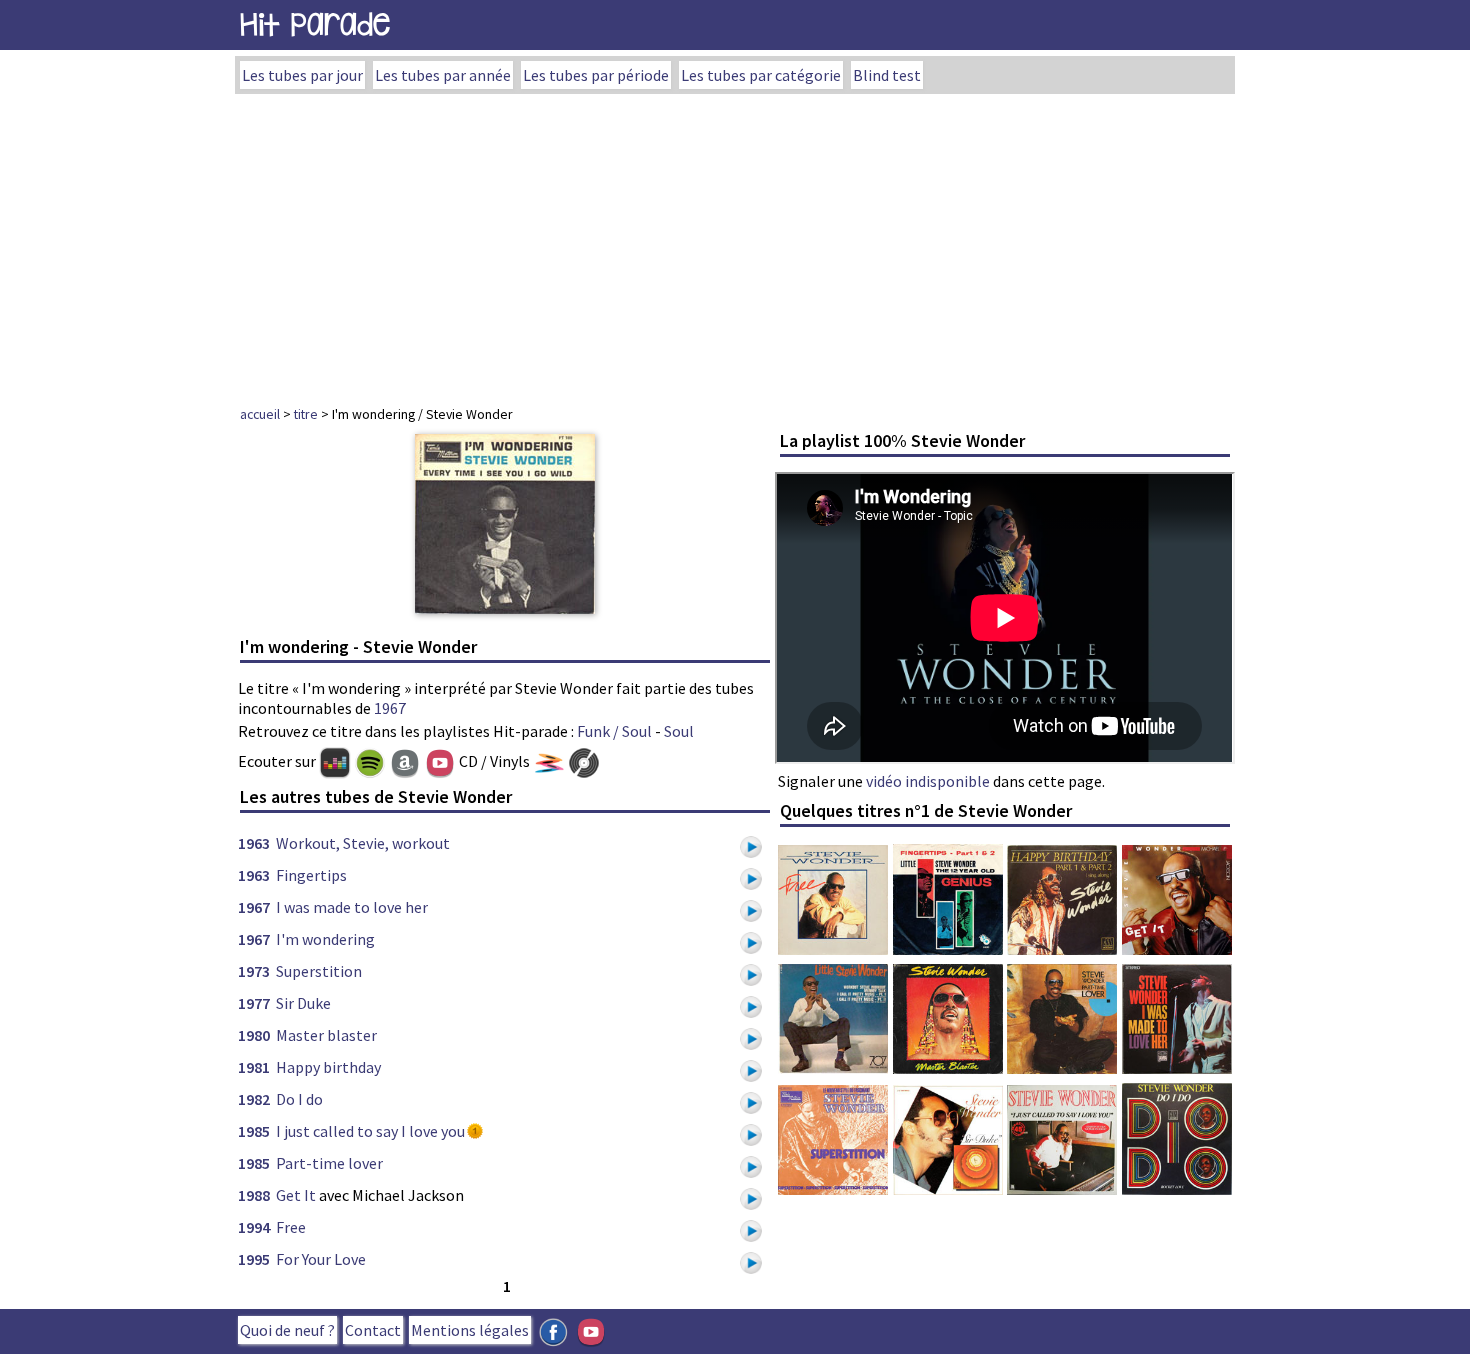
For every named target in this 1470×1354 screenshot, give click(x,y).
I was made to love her (352, 907)
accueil (260, 414)
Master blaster (326, 1035)
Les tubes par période (596, 75)
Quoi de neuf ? (287, 1330)
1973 (254, 971)
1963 (254, 843)
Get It (296, 1195)
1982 (254, 1099)
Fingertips (311, 875)
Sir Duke (303, 1003)
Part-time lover (329, 1163)
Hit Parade (315, 24)
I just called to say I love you (370, 1131)
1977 (254, 1003)
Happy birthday (328, 1067)
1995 (254, 1259)
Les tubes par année (443, 75)
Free (291, 1227)
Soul (679, 731)
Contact (373, 1330)
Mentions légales (470, 1330)
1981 (254, 1067)
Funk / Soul (614, 731)
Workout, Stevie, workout (363, 843)
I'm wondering (325, 939)
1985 (254, 1131)
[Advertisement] (735, 244)
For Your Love (321, 1259)
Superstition (319, 971)
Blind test (887, 75)
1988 (254, 1195)
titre (306, 414)
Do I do (299, 1099)
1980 (254, 1035)
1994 (254, 1227)
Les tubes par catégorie (761, 75)
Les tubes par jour (302, 75)
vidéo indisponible (928, 781)
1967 (390, 708)
